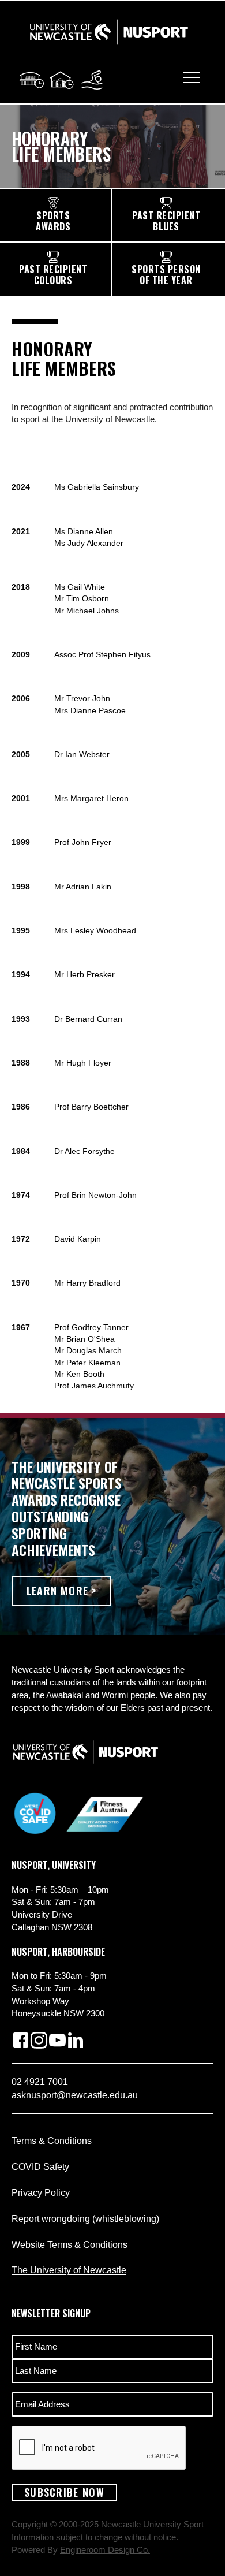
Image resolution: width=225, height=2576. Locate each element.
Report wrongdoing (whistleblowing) (85, 2219)
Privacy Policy (41, 2193)
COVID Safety (40, 2167)
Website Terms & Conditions (70, 2245)
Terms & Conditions (52, 2141)
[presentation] (99, 2448)
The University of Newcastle (69, 2270)
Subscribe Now (64, 2492)
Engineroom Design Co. (105, 2550)
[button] (61, 1591)
